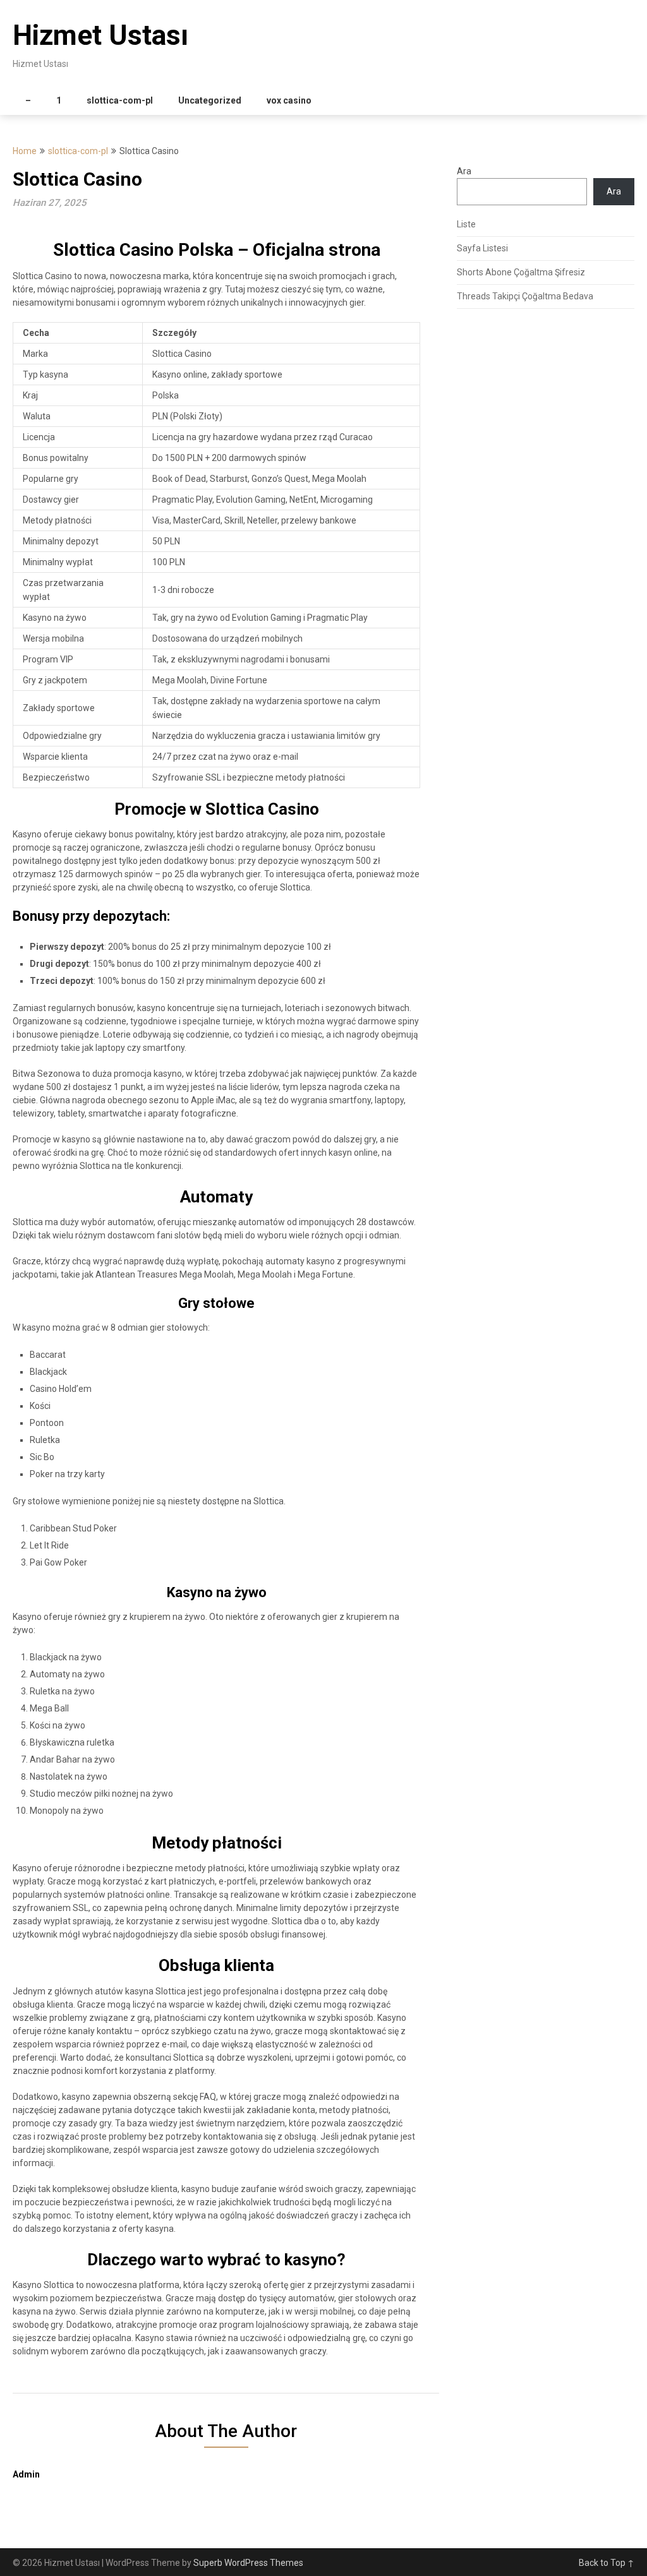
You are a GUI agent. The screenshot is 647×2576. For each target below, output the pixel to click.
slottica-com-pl (120, 100)
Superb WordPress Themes (248, 2563)
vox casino (289, 100)
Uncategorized (210, 100)
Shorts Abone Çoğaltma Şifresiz (521, 272)
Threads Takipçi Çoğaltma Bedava (525, 296)
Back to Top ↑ (607, 2563)
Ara (464, 171)
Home (25, 151)
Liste (466, 224)
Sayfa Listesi (482, 248)
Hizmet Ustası (100, 35)
